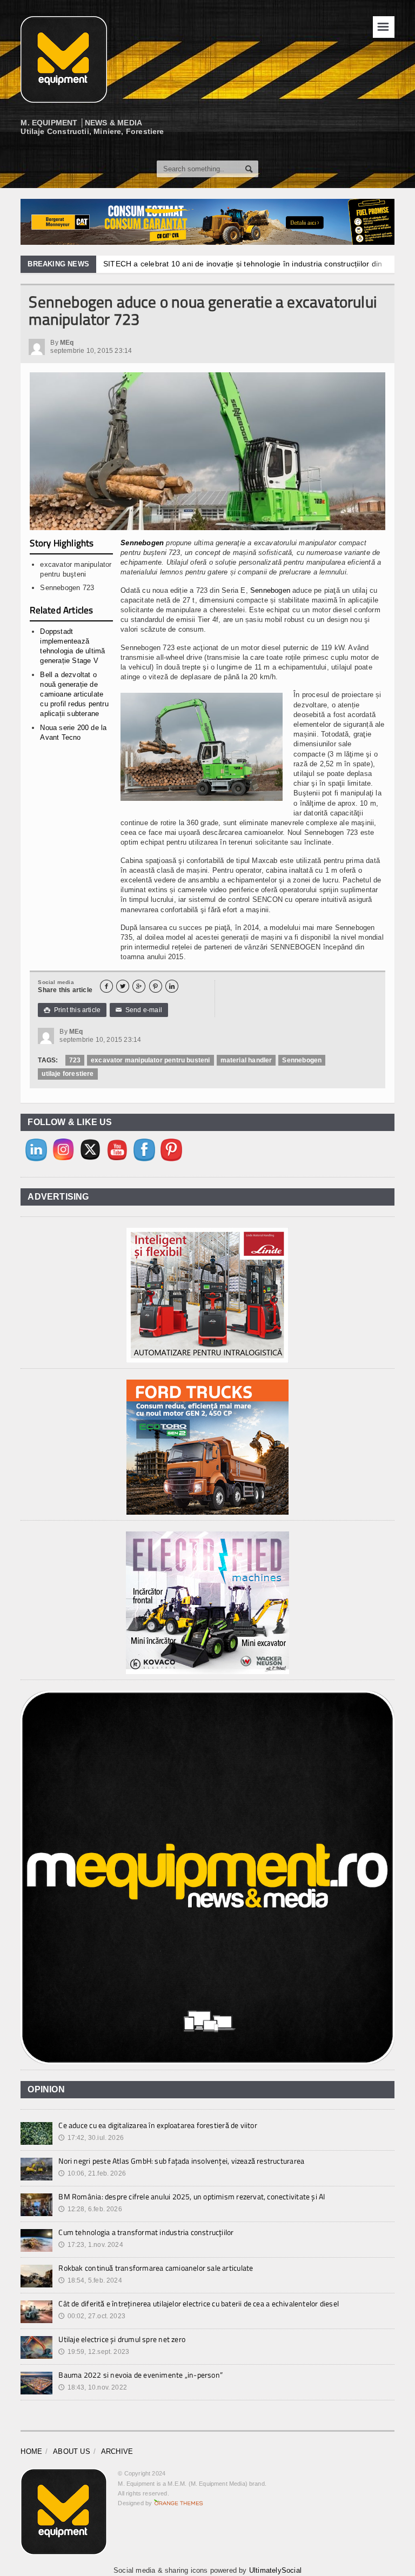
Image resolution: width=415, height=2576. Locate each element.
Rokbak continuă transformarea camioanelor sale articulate (156, 2268)
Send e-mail (139, 1010)
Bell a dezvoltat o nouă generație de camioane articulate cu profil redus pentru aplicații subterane (74, 694)
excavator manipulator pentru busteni (150, 1060)
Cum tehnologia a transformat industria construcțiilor (146, 2232)
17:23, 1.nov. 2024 (91, 2245)
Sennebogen (142, 543)
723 (75, 1060)
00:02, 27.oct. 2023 (92, 2316)
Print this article (72, 1010)
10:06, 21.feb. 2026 (92, 2173)
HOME (31, 2451)
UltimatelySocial (275, 2570)
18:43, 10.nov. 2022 (93, 2387)
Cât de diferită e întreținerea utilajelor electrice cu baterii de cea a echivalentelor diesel (199, 2303)
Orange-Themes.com (179, 2503)
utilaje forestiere (68, 1074)
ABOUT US (72, 2451)
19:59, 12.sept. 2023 (94, 2352)
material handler (246, 1060)
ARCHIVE (117, 2451)
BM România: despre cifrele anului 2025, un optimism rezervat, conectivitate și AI (192, 2196)
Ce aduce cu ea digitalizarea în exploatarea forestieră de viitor (158, 2125)
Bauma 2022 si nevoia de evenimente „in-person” (140, 2375)
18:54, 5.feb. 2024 (90, 2280)
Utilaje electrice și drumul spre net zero (122, 2339)
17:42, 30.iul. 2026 (91, 2138)
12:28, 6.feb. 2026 (90, 2209)
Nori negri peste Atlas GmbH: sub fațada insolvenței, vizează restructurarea (181, 2161)
